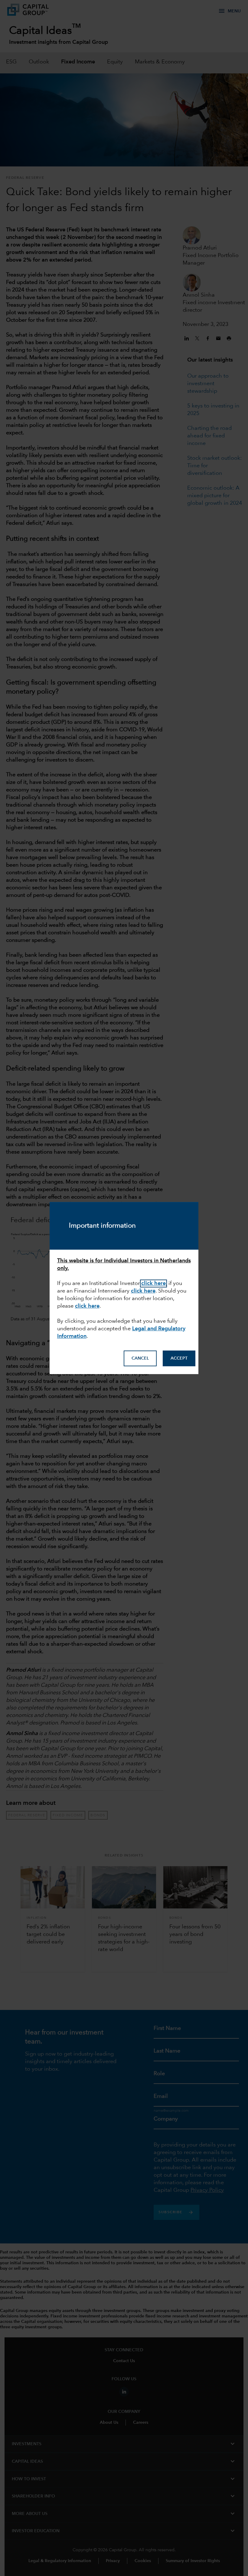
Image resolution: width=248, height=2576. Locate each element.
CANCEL (140, 1358)
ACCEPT (179, 1358)
